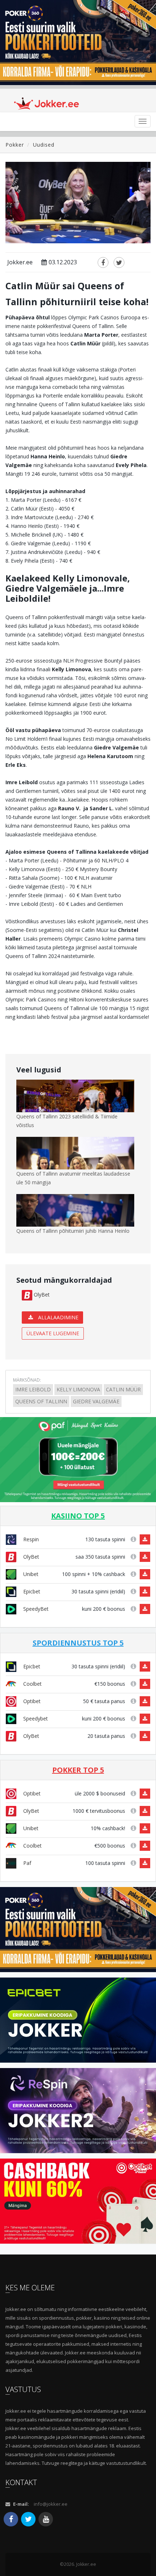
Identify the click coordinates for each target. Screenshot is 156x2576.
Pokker (15, 145)
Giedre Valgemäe (96, 1401)
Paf (26, 1863)
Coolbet (32, 1684)
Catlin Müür (123, 1389)
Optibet (31, 1701)
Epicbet (31, 1591)
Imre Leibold (33, 1389)
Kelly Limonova (78, 1389)
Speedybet (35, 1718)
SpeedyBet (35, 1609)
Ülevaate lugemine (53, 1333)
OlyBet (41, 1295)
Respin (30, 1539)
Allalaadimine (58, 1317)
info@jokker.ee (51, 2504)
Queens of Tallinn (41, 1401)
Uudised (44, 145)
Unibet (30, 1574)
